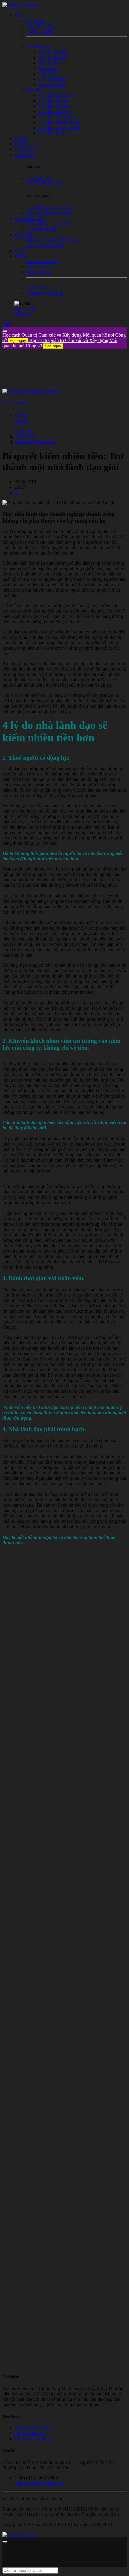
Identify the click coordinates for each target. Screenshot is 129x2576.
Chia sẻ (21, 415)
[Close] (5, 331)
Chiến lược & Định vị (35, 441)
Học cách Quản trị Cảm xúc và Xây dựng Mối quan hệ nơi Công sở (60, 343)
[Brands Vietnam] (20, 5)
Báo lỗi (21, 420)
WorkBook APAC (15, 403)
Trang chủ (24, 431)
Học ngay (18, 341)
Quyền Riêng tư (30, 2433)
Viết (6, 324)
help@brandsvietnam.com (39, 2483)
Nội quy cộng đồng (33, 2439)
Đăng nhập (25, 309)
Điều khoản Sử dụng (34, 2428)
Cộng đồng (25, 436)
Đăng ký (23, 314)
